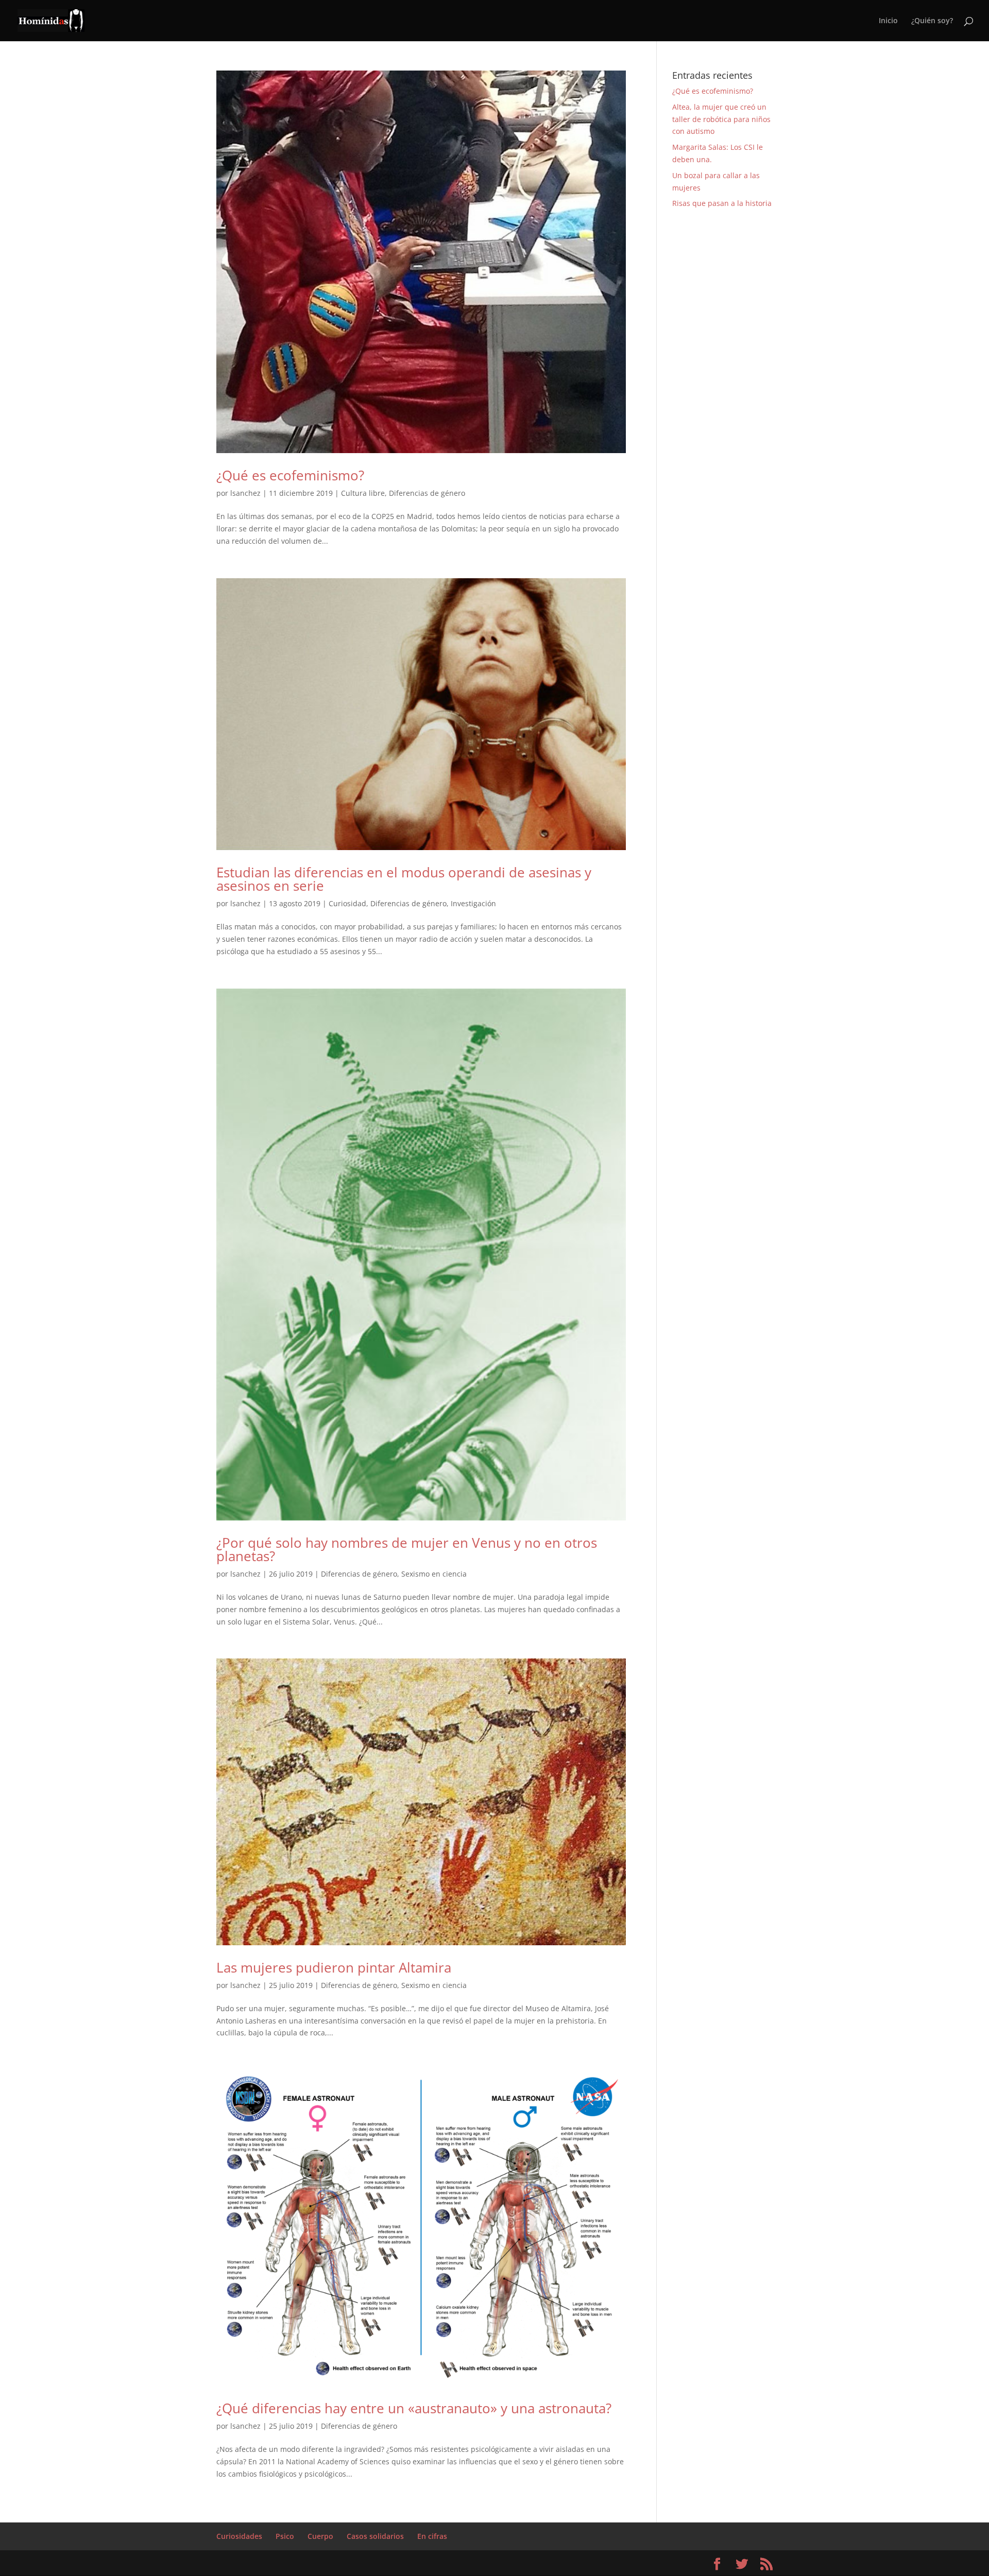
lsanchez (245, 493)
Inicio (888, 21)
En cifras (432, 2536)
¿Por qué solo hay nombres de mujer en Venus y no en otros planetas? (407, 1549)
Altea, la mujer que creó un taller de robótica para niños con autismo (721, 119)
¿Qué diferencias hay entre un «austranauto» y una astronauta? (414, 2408)
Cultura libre (363, 493)
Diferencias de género (427, 493)
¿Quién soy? (932, 21)
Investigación (473, 903)
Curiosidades (239, 2536)
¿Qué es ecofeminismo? (290, 475)
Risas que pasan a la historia (722, 203)
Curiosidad (347, 903)
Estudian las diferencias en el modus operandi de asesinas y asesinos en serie (404, 879)
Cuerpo (320, 2536)
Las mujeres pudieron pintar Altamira (334, 1967)
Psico (285, 2536)
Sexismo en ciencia (434, 1574)
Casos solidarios (375, 2536)
